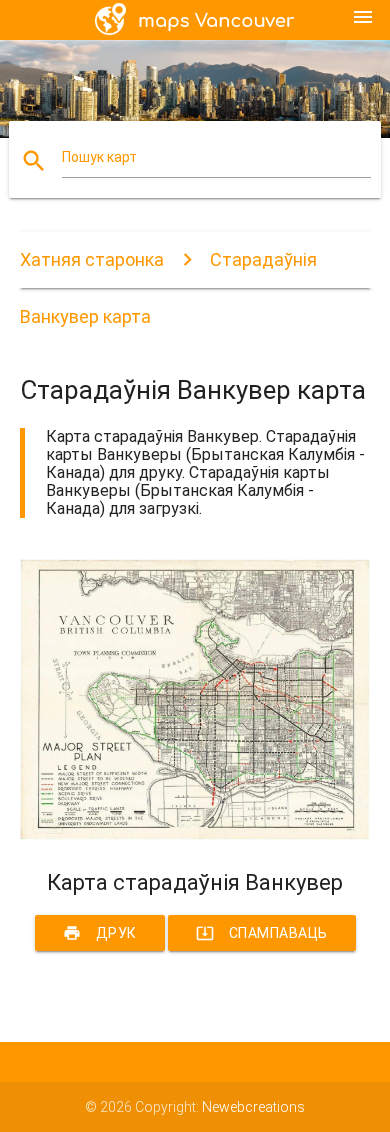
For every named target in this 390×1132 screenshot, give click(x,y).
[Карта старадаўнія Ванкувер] (195, 835)
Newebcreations (253, 1107)
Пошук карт (99, 157)
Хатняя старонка (92, 259)
